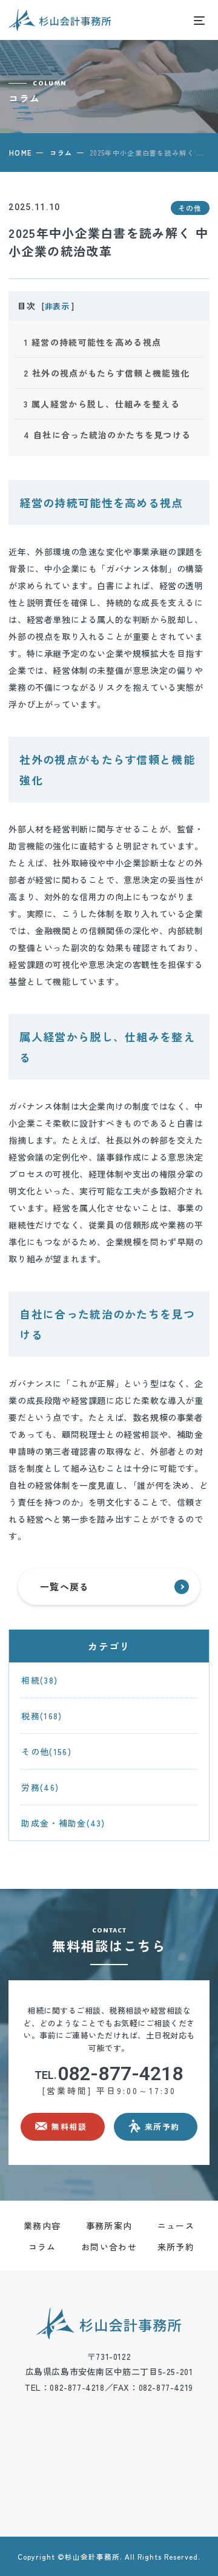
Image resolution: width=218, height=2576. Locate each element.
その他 (190, 208)
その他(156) (46, 1751)
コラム (61, 153)
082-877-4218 (109, 2074)
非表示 (57, 306)
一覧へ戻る (65, 1586)
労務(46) (40, 1787)
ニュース (176, 2225)
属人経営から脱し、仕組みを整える (101, 404)
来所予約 (176, 2247)
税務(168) (41, 1716)
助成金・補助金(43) (63, 1823)
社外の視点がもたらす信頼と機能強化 (107, 373)
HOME (20, 153)
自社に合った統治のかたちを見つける (107, 435)
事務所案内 (109, 2225)
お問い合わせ (109, 2247)
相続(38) (39, 1680)
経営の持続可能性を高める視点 (92, 342)
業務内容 (42, 2225)
